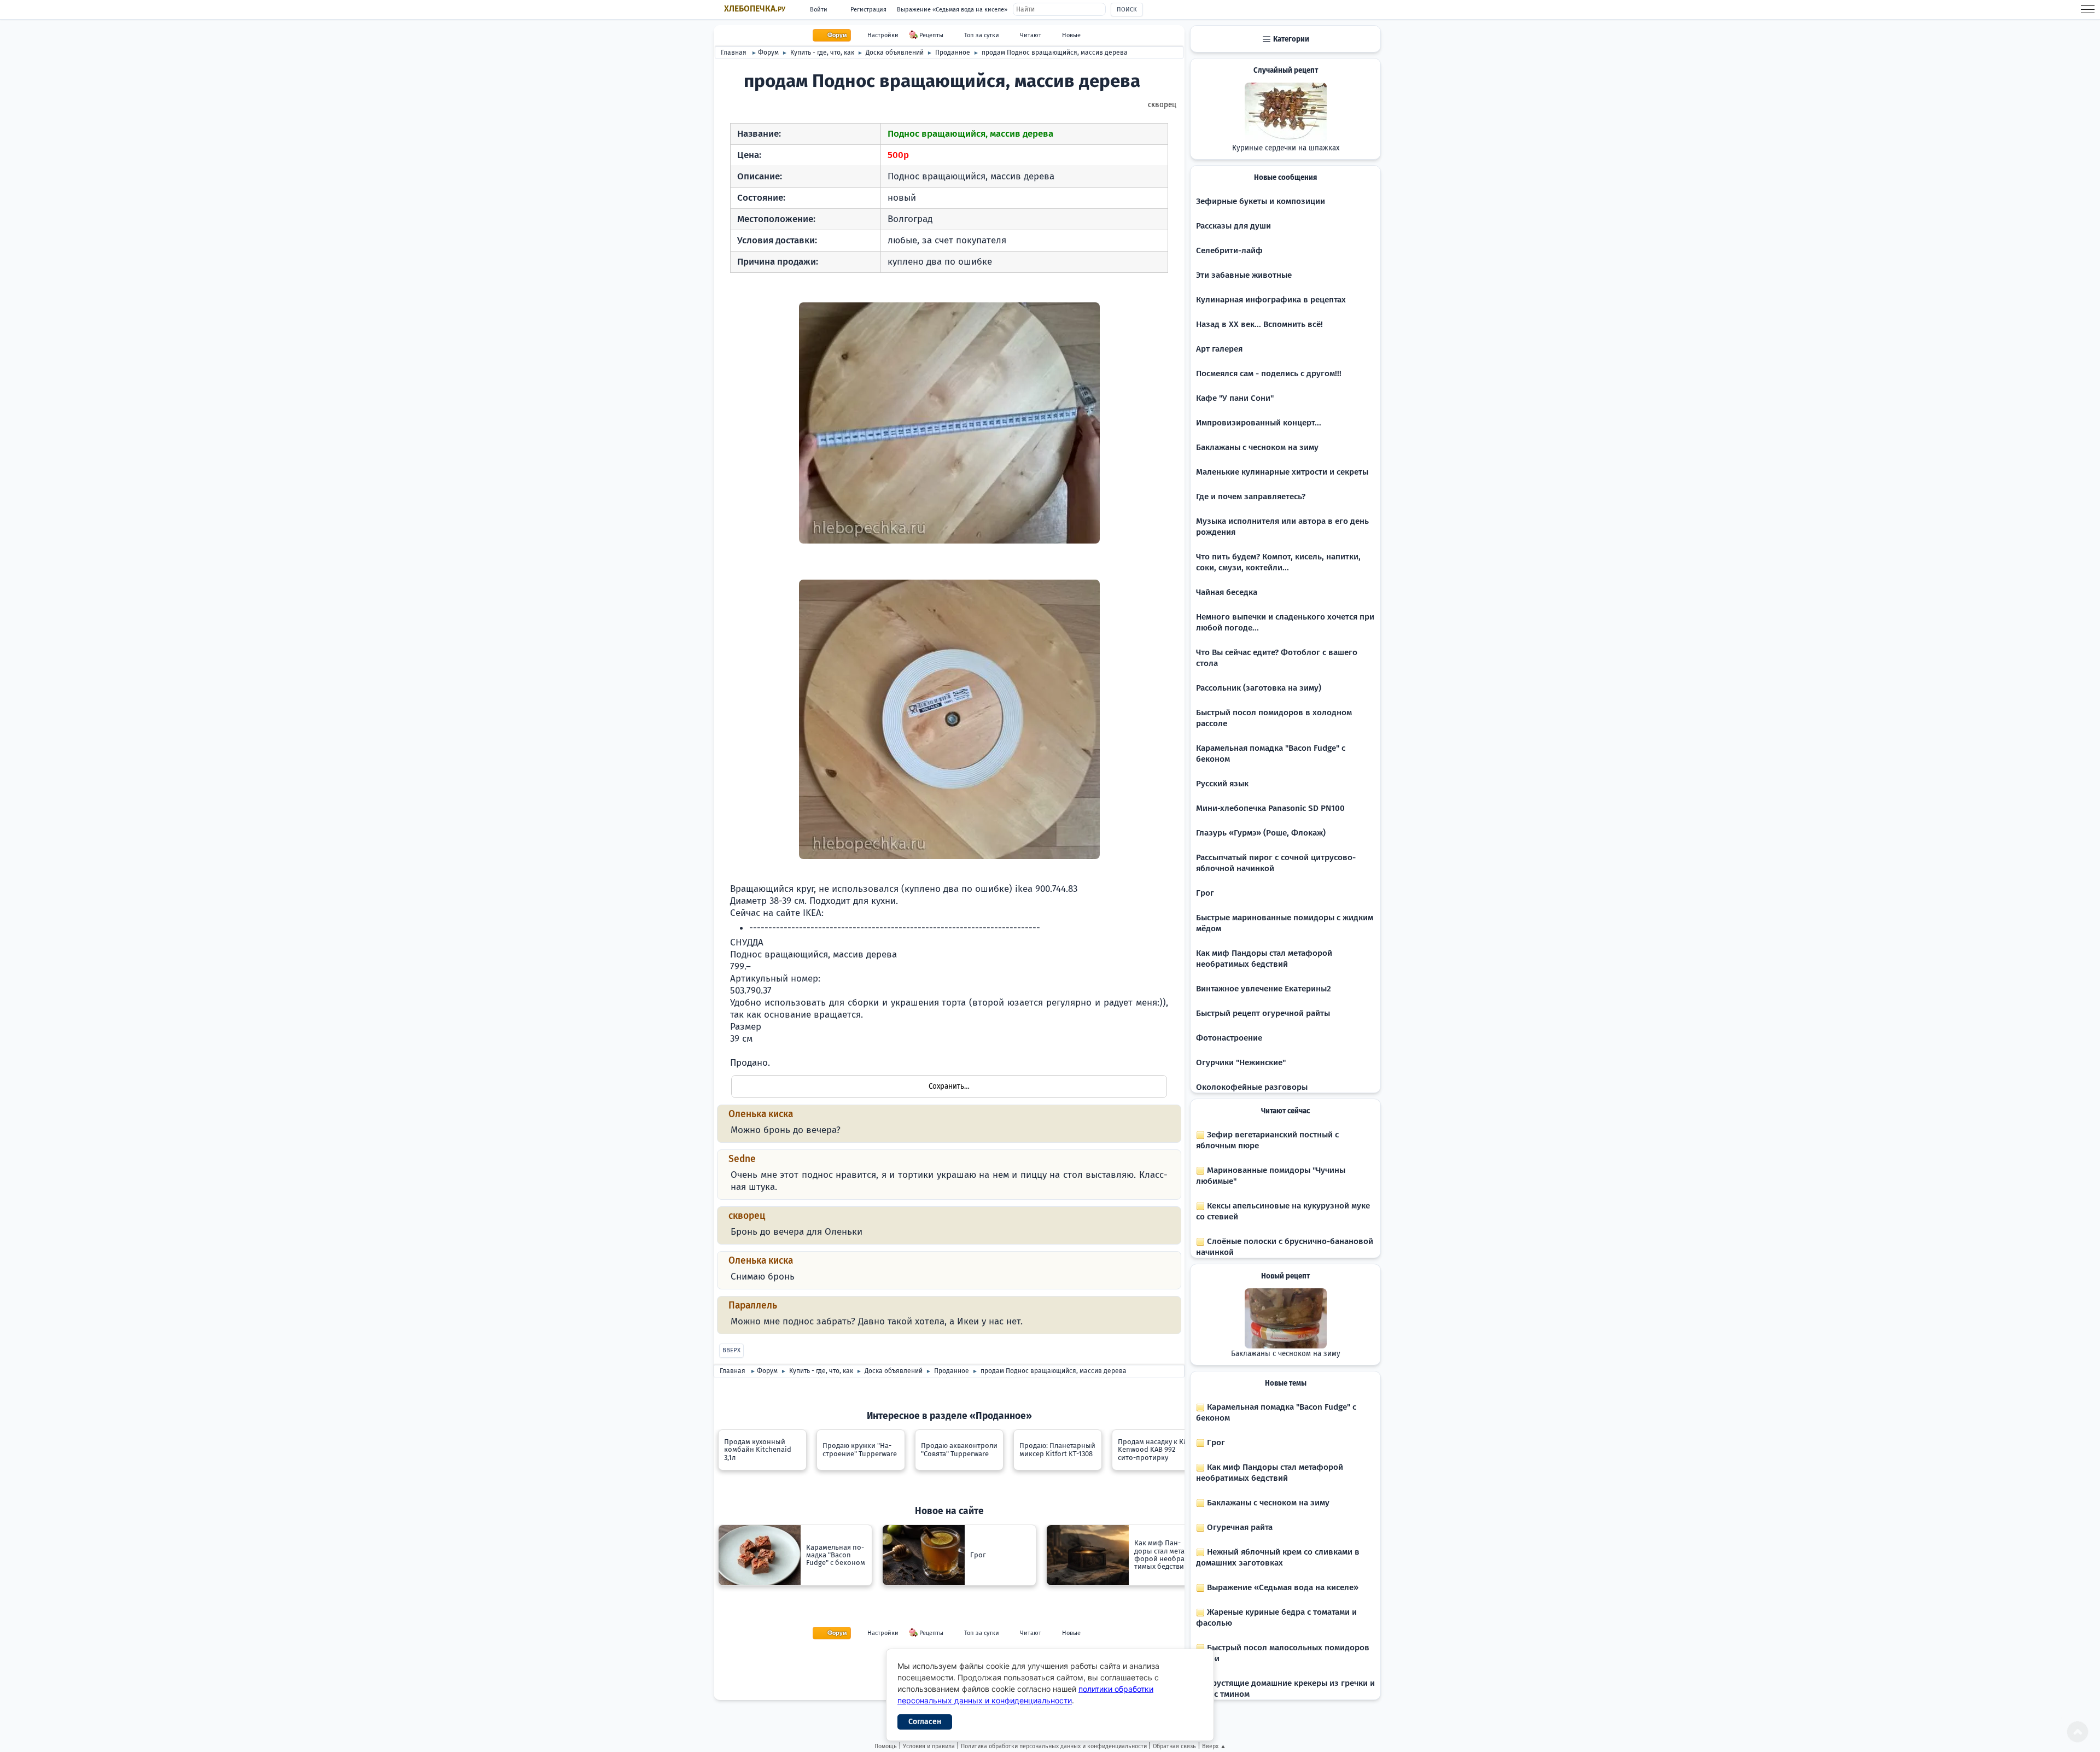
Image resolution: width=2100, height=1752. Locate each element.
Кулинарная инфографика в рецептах (1271, 300)
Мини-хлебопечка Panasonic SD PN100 (1270, 808)
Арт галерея (1219, 349)
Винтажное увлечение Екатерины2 (1264, 989)
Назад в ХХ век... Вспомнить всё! (1259, 324)
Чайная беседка (1227, 592)
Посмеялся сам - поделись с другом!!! (1269, 373)
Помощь (886, 1746)
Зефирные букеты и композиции (1261, 201)
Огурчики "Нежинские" (1241, 1062)
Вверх (731, 1350)
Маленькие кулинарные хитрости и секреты (1282, 472)
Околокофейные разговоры (1252, 1087)
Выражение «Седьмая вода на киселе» (952, 10)
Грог (1205, 893)
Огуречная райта (1239, 1527)
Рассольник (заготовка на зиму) (1259, 688)
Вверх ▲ (1214, 1746)
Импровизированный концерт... (1259, 423)
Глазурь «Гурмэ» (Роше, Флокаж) (1261, 833)
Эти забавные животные (1244, 275)
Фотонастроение (1229, 1038)
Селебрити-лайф (1229, 250)
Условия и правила (929, 1746)
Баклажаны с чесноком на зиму (1257, 447)
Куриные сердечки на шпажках (1286, 148)
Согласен (925, 1722)
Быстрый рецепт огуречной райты (1263, 1013)
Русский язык (1222, 784)
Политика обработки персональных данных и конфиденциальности (1054, 1746)
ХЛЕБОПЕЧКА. (755, 9)
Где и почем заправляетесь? (1251, 497)
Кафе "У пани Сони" (1235, 398)
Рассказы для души (1233, 226)
